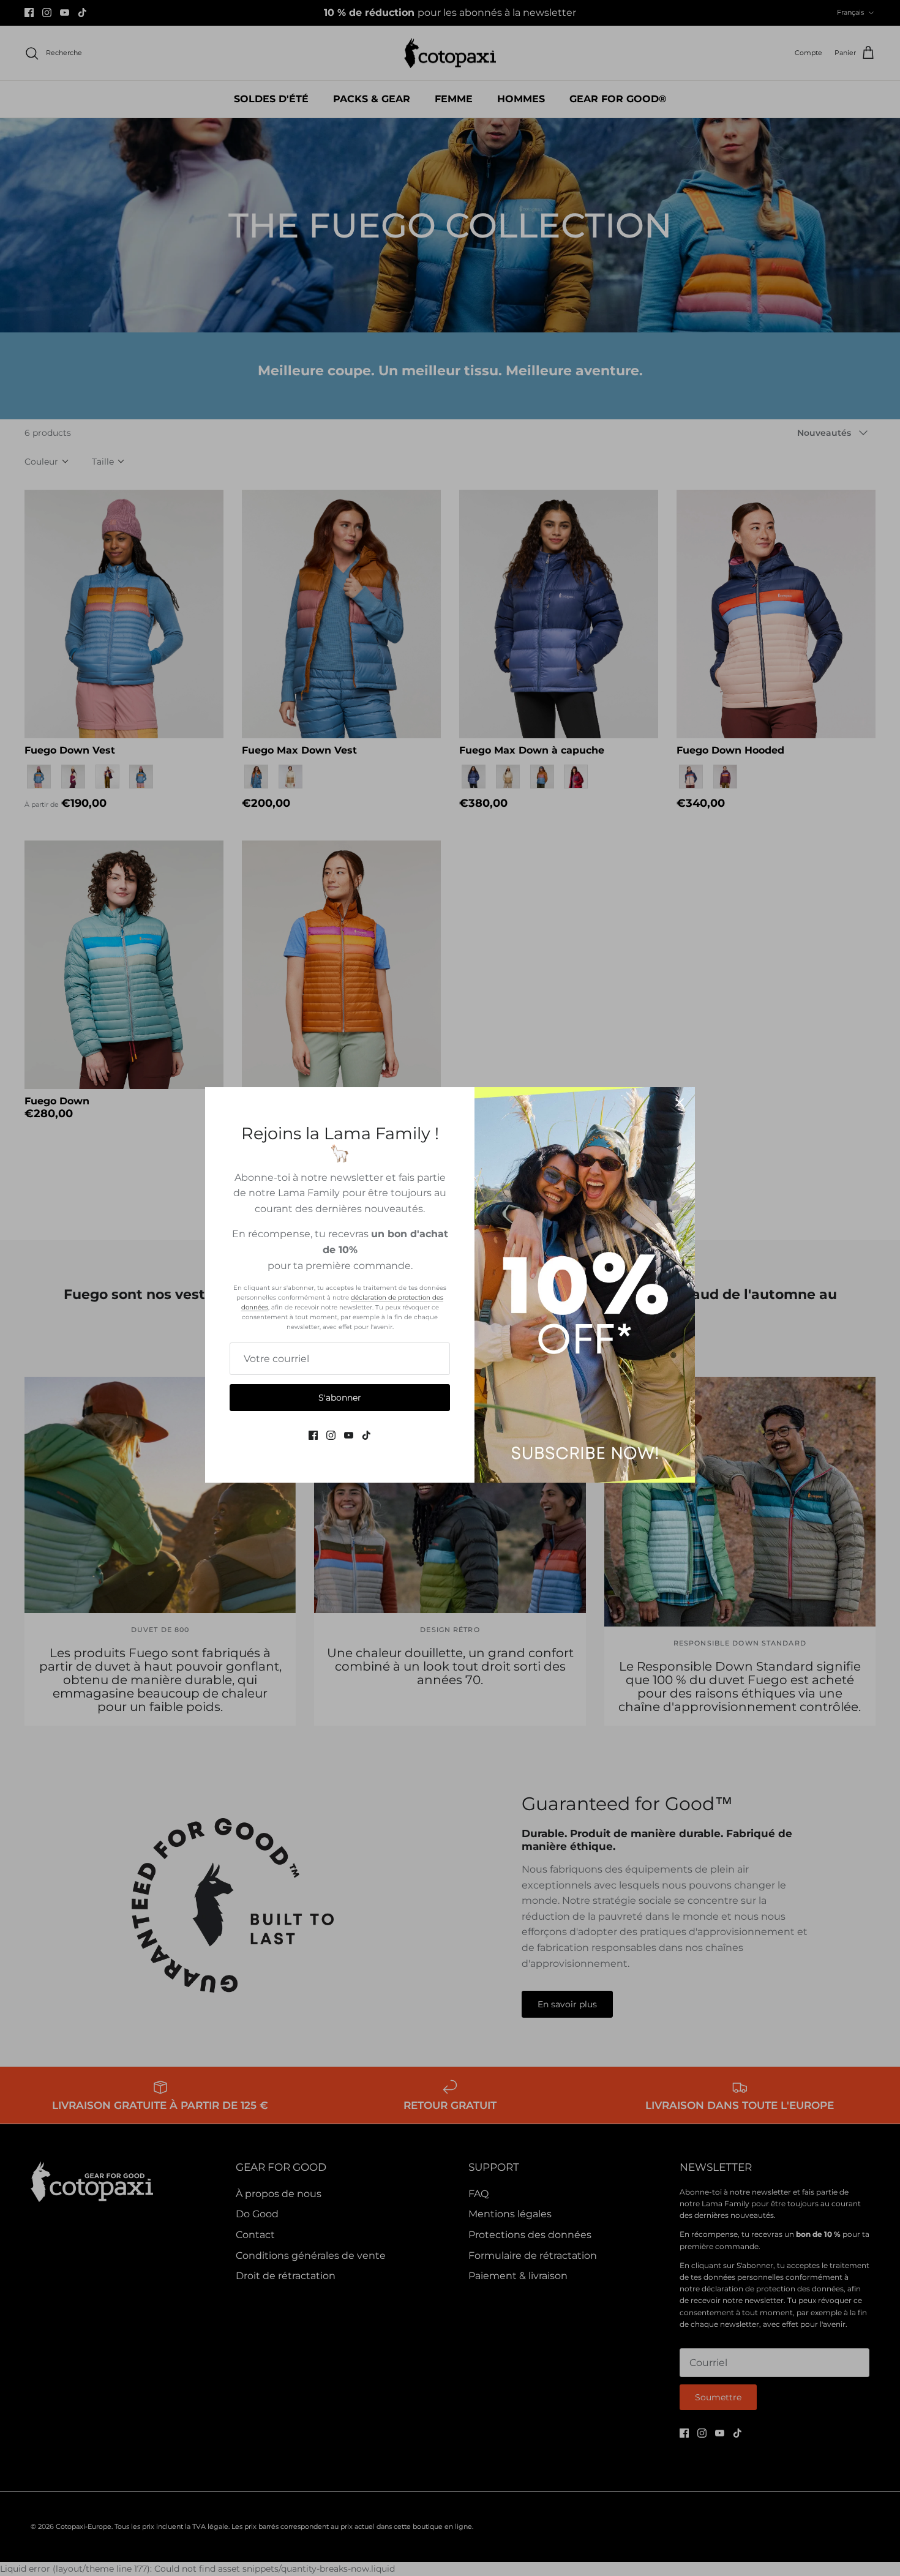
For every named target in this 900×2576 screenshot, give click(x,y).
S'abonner (340, 1398)
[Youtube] (349, 1435)
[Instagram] (331, 1435)
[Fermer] (680, 1103)
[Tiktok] (366, 1435)
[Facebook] (313, 1435)
